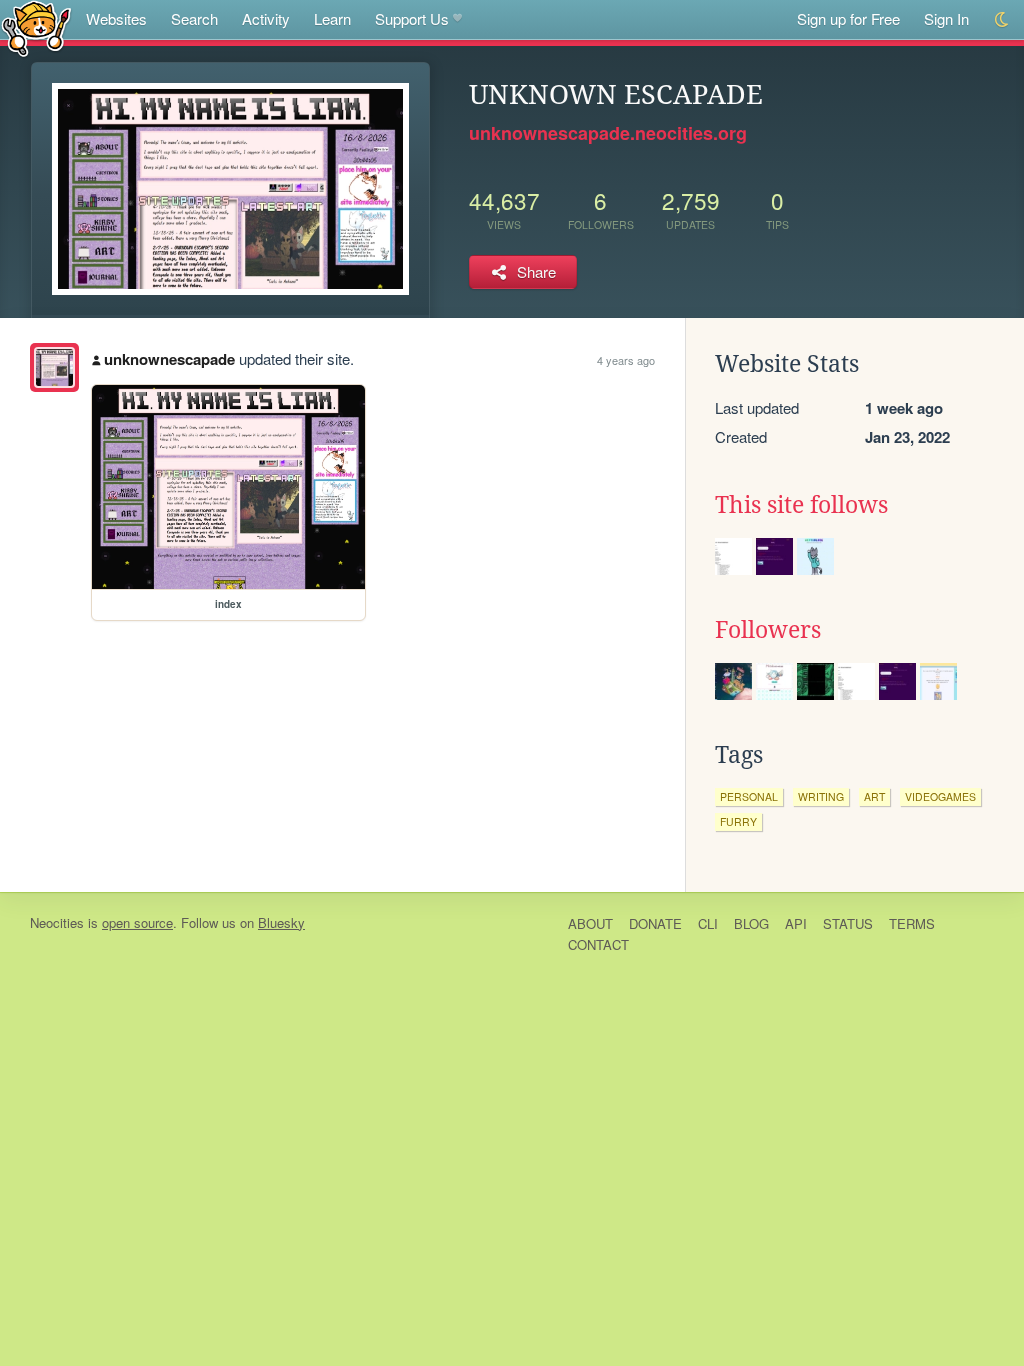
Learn (332, 18)
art (874, 796)
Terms (912, 923)
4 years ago (626, 360)
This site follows (801, 505)
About (590, 923)
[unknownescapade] (54, 367)
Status (848, 923)
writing (821, 796)
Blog (751, 923)
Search (194, 18)
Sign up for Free (848, 18)
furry (738, 821)
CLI (708, 923)
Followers (768, 630)
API (796, 923)
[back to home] (36, 27)
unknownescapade (169, 359)
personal (749, 796)
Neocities (57, 922)
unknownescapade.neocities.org (608, 133)
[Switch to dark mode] (1002, 19)
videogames (940, 796)
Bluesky (281, 922)
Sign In (946, 18)
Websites (116, 18)
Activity (266, 18)
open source (137, 922)
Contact (598, 944)
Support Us (412, 18)
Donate (655, 923)
